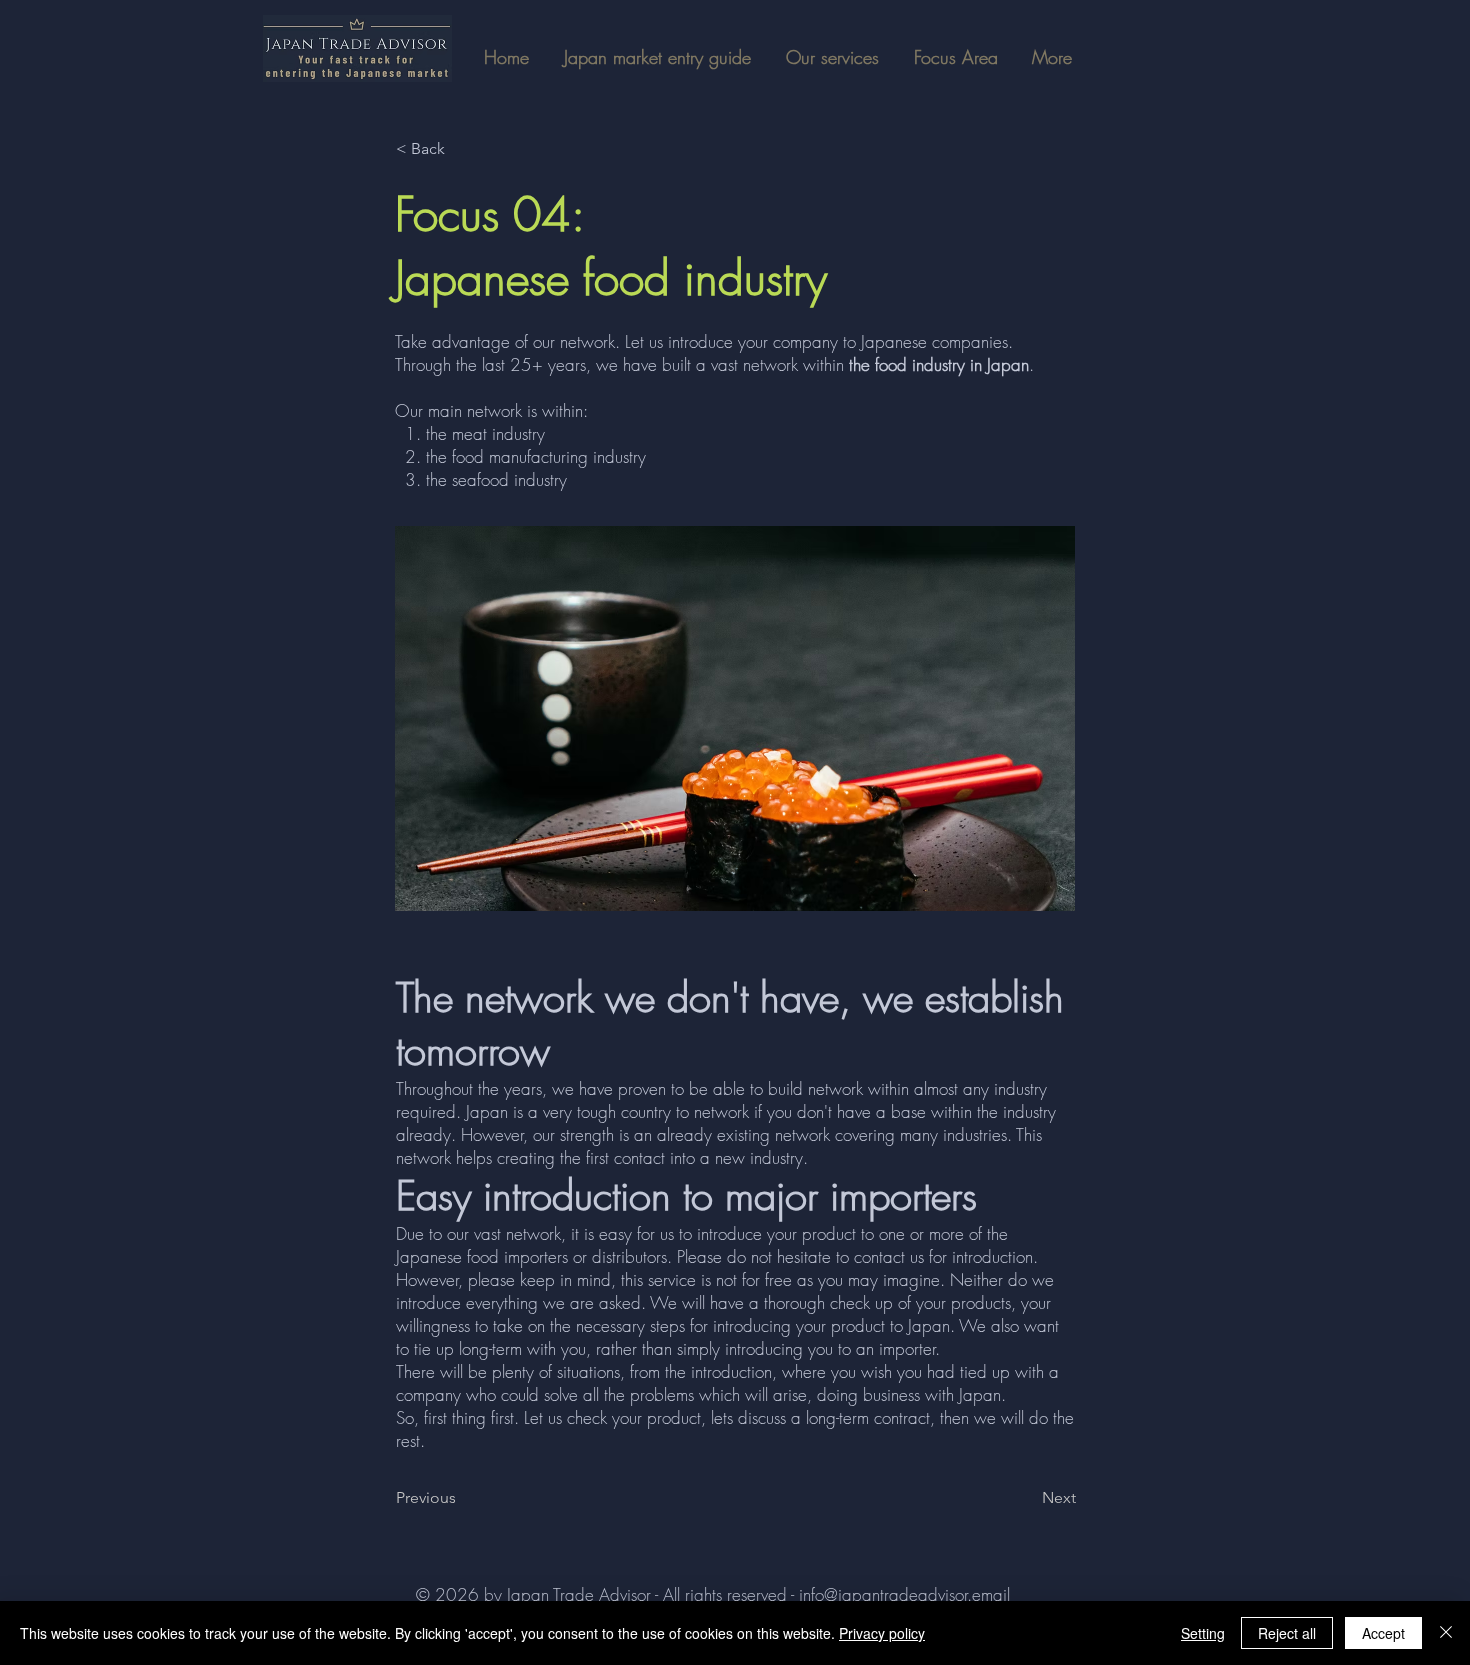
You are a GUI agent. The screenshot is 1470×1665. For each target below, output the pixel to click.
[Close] (1446, 1633)
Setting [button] (1203, 1633)
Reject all (1287, 1633)
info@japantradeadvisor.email (904, 1594)
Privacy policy (882, 1633)
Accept (1383, 1633)
